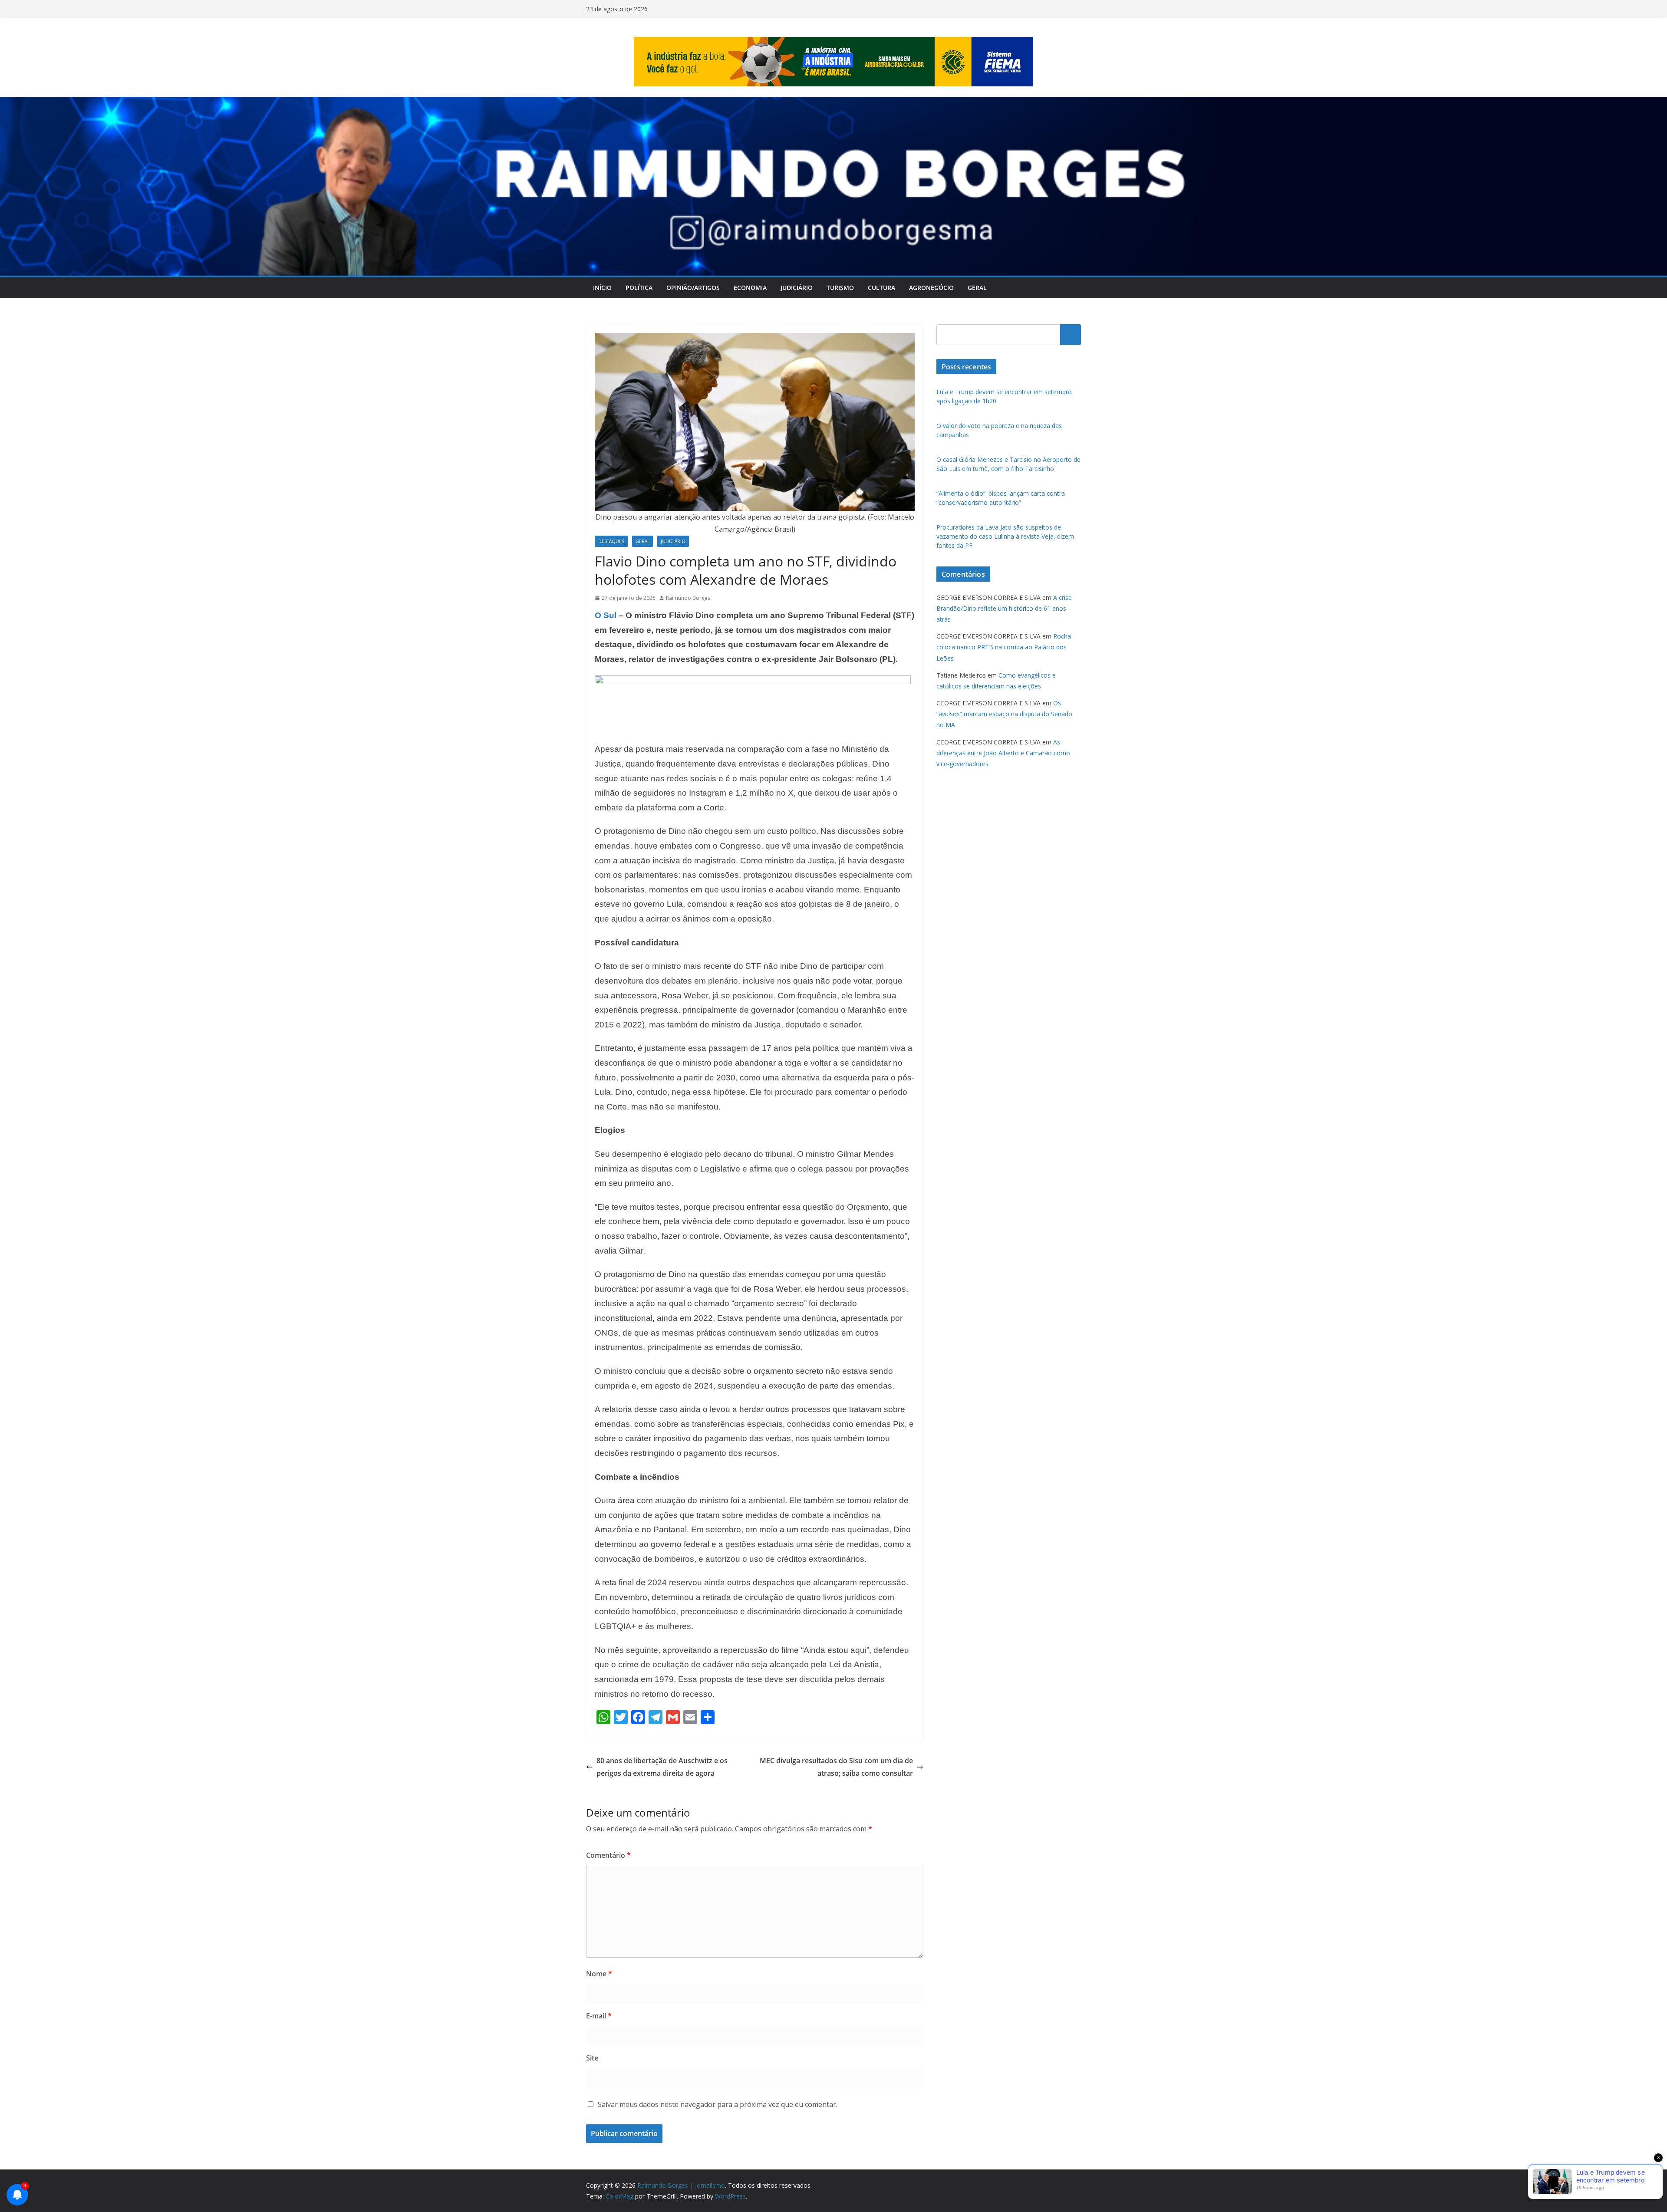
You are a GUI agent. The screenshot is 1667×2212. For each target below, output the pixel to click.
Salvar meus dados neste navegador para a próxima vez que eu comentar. (718, 2104)
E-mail (599, 2016)
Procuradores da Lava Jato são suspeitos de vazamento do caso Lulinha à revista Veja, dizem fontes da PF (1005, 536)
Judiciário (797, 288)
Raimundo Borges (688, 598)
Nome (599, 1974)
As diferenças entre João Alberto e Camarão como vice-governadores (1003, 753)
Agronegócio (931, 288)
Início (602, 288)
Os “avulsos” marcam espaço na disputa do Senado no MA (1004, 714)
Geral (977, 288)
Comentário (608, 1855)
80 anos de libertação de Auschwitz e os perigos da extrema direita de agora (662, 1767)
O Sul (606, 615)
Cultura (881, 288)
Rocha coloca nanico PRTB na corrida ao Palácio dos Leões (1004, 647)
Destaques (611, 541)
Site (592, 2058)
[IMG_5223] (753, 681)
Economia (750, 288)
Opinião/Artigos (693, 288)
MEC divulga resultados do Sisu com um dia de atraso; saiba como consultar (836, 1767)
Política (639, 288)
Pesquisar (1071, 334)
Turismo (840, 288)
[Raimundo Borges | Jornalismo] (833, 103)
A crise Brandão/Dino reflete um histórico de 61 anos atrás (1004, 608)
